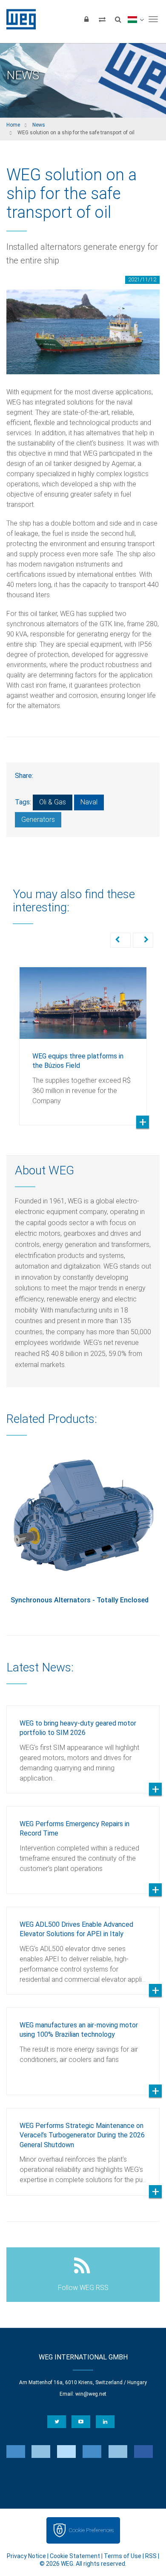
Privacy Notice (26, 2556)
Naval (89, 802)
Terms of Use (123, 2556)
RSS (151, 2556)
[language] (136, 19)
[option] (83, 1040)
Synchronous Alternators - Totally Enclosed (80, 1600)
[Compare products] (102, 19)
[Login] (86, 19)
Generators (38, 820)
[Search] (118, 19)
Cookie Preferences (91, 2530)
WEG (18, 19)
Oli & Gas (53, 802)
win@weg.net (91, 2394)
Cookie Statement (75, 2556)
